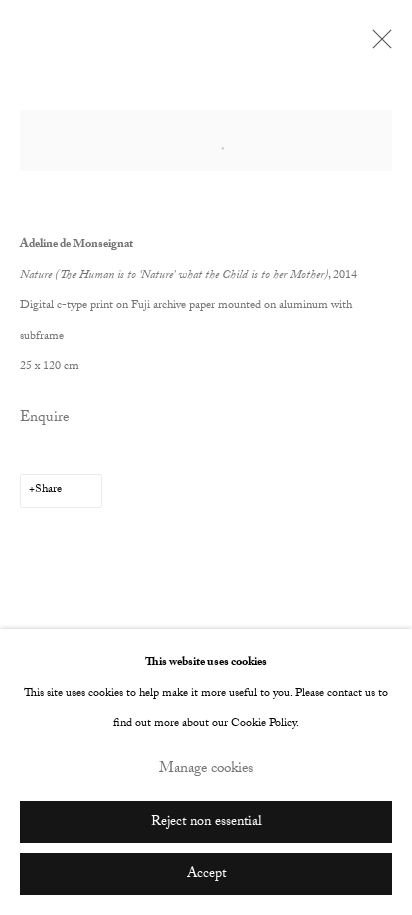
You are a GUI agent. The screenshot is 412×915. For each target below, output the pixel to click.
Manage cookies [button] (206, 770)
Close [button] (377, 45)
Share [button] (48, 490)
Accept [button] (206, 874)
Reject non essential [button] (206, 822)
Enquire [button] (44, 418)
